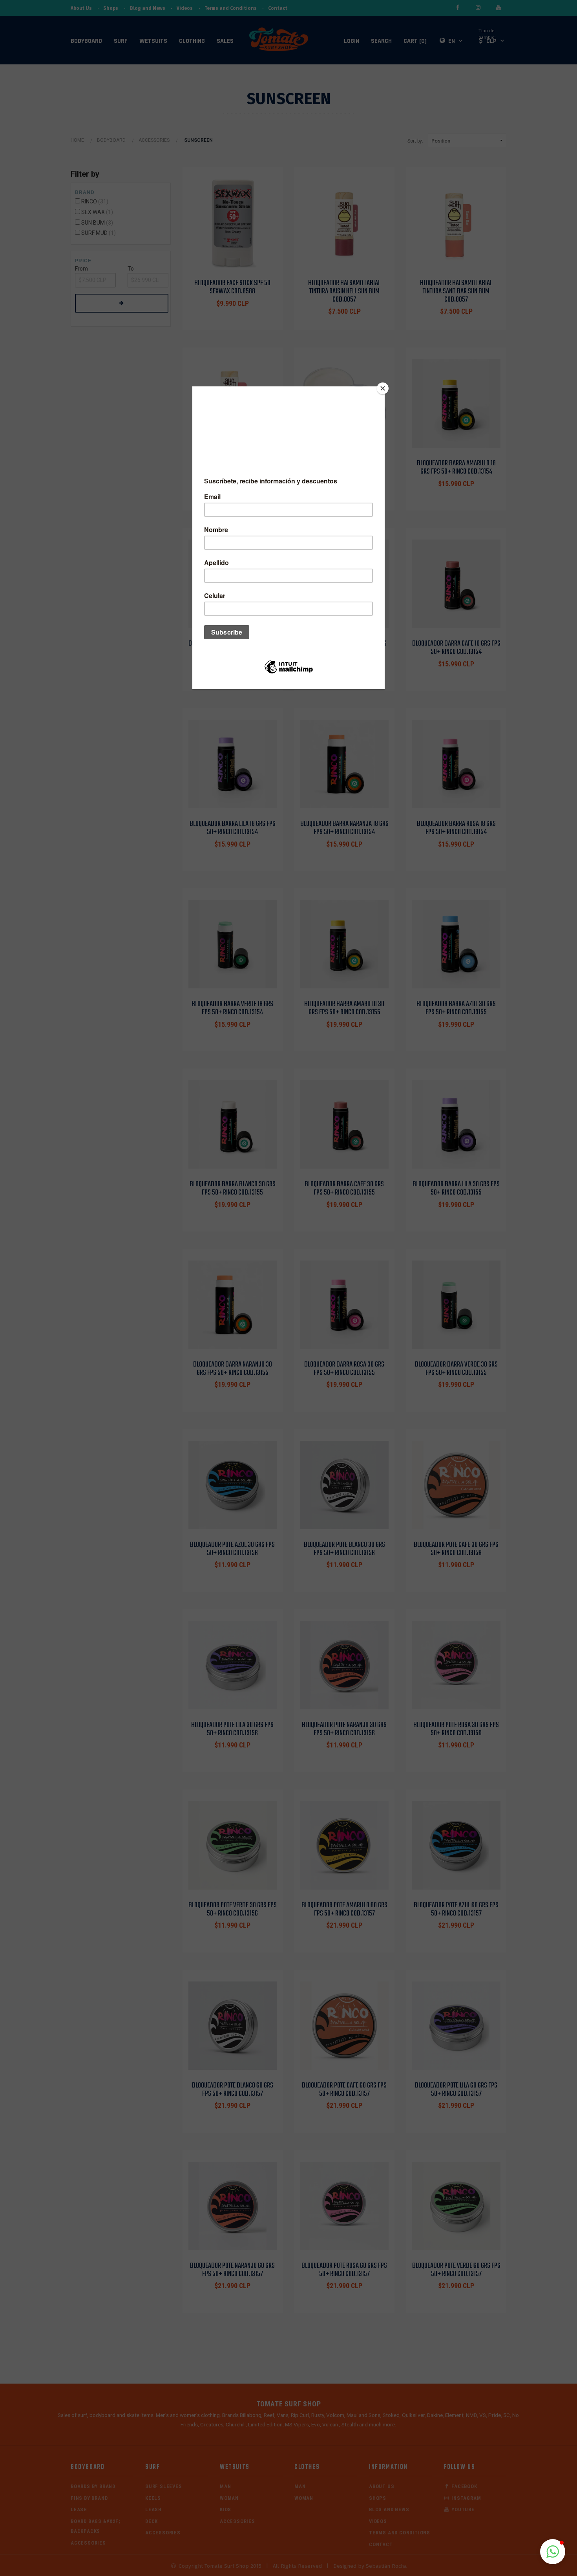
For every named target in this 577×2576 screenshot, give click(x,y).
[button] (553, 2552)
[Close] (383, 388)
